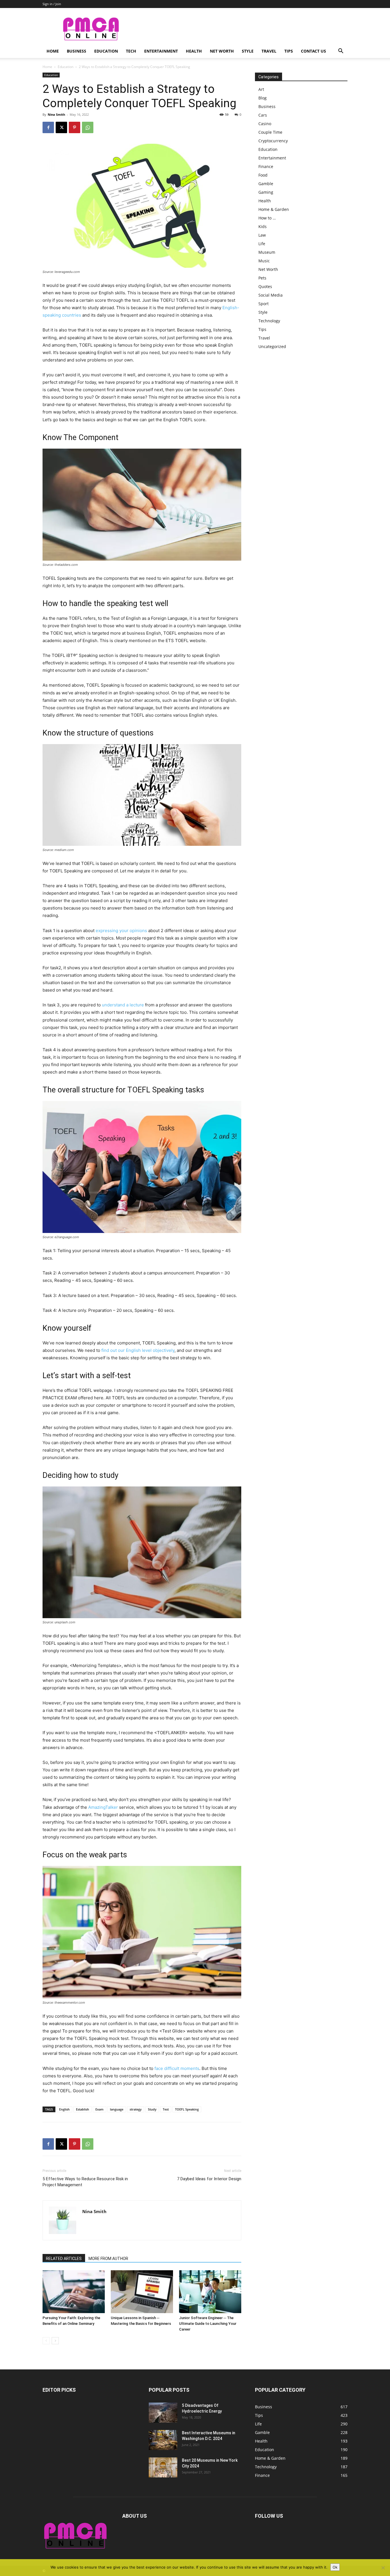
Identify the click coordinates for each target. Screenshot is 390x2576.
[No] (383, 2568)
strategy (136, 2109)
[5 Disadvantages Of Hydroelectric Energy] (163, 2413)
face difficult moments (177, 2068)
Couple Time (270, 132)
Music (264, 261)
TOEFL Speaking (187, 2109)
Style (248, 51)
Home (53, 51)
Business (77, 51)
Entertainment (161, 51)
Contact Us (313, 51)
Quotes (265, 286)
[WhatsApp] (88, 127)
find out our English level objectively (138, 1350)
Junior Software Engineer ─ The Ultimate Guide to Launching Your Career (208, 2324)
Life (262, 244)
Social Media (271, 295)
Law (262, 235)
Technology (269, 321)
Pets (262, 278)
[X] (61, 127)
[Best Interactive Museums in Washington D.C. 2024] (163, 2440)
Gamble (266, 184)
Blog (263, 98)
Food (263, 175)
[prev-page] (46, 2341)
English (64, 2109)
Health (194, 51)
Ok (335, 2567)
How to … (267, 218)
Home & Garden (274, 209)
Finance (266, 166)
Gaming (266, 192)
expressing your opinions (121, 931)
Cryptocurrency (273, 141)
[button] (341, 52)
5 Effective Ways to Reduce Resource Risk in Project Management (85, 2182)
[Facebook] (48, 127)
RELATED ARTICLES (64, 2259)
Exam (99, 2109)
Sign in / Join (52, 4)
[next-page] (55, 2341)
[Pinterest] (75, 127)
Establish (83, 2109)
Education (106, 51)
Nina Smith (56, 114)
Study (152, 2109)
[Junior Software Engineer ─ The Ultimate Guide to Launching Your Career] (210, 2292)
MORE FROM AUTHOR (108, 2259)
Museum (267, 252)
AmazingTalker (103, 1807)
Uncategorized (272, 346)
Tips (289, 51)
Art (261, 89)
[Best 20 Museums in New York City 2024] (163, 2467)
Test (166, 2109)
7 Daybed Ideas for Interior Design (209, 2179)
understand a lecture (123, 1005)
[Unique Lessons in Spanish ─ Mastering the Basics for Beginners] (142, 2292)
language (117, 2109)
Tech (131, 51)
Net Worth (222, 51)
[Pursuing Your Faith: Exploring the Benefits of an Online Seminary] (74, 2292)
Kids (263, 226)
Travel (269, 51)
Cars (263, 115)
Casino (265, 124)
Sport (264, 304)
